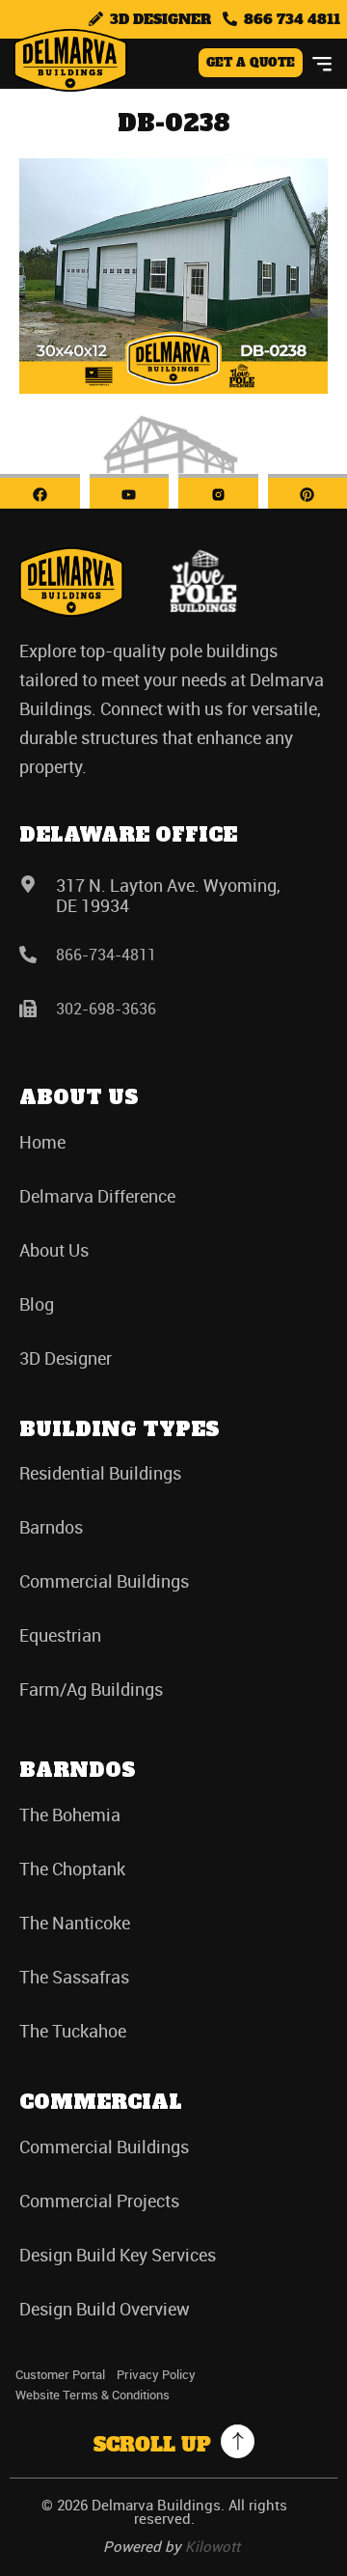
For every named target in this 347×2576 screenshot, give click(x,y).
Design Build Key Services (118, 2255)
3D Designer (66, 1358)
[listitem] (173, 708)
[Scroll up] (238, 2441)
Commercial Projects (99, 2201)
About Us (54, 1250)
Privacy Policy (156, 2374)
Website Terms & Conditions (93, 2395)
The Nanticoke (75, 1923)
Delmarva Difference (97, 1196)
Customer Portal (60, 2374)
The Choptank (72, 1869)
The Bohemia (70, 1814)
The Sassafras (74, 1977)
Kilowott (213, 2546)
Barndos (51, 1527)
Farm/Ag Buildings (91, 1689)
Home (42, 1142)
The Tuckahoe (73, 2031)
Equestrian (60, 1635)
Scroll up (152, 2445)
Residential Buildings (100, 1473)
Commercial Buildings (104, 1581)
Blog (37, 1304)
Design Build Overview (105, 2309)
